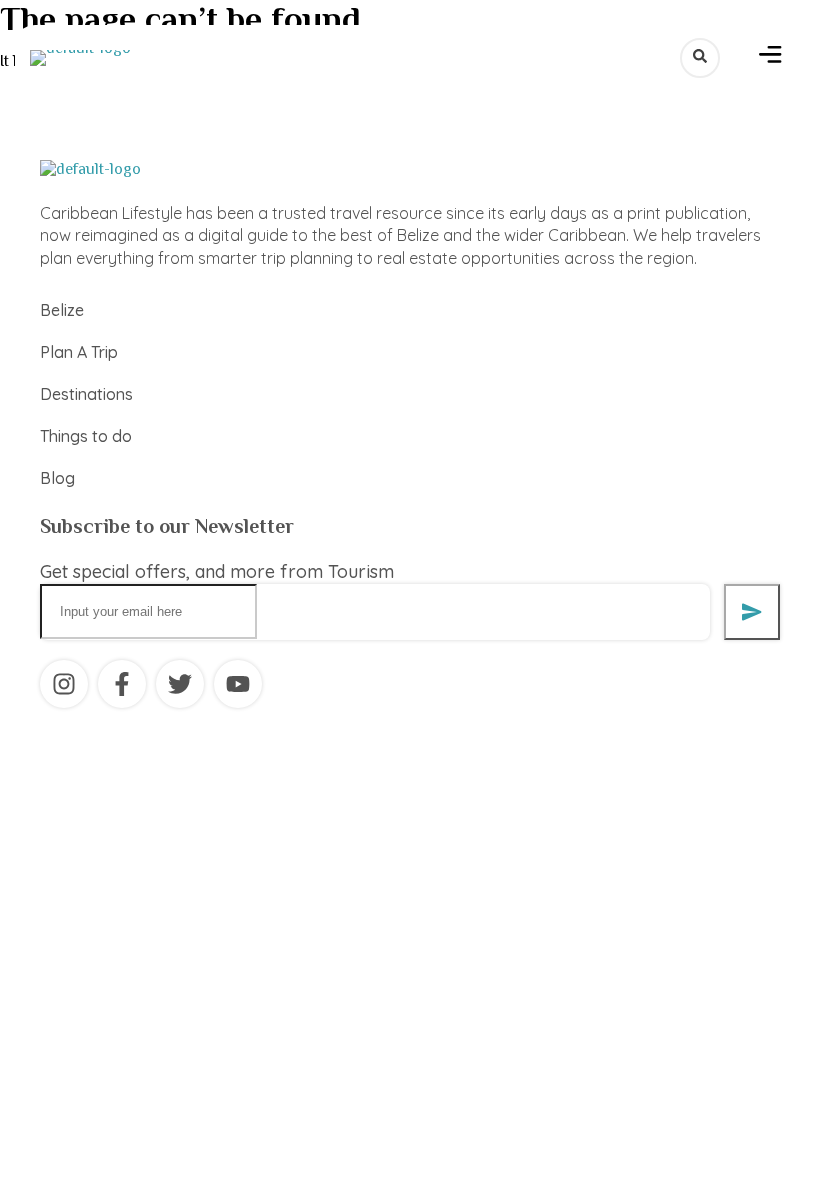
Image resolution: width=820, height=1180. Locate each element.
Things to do (86, 436)
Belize (62, 310)
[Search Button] (700, 58)
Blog (57, 478)
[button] (770, 58)
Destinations (86, 394)
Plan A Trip (79, 352)
